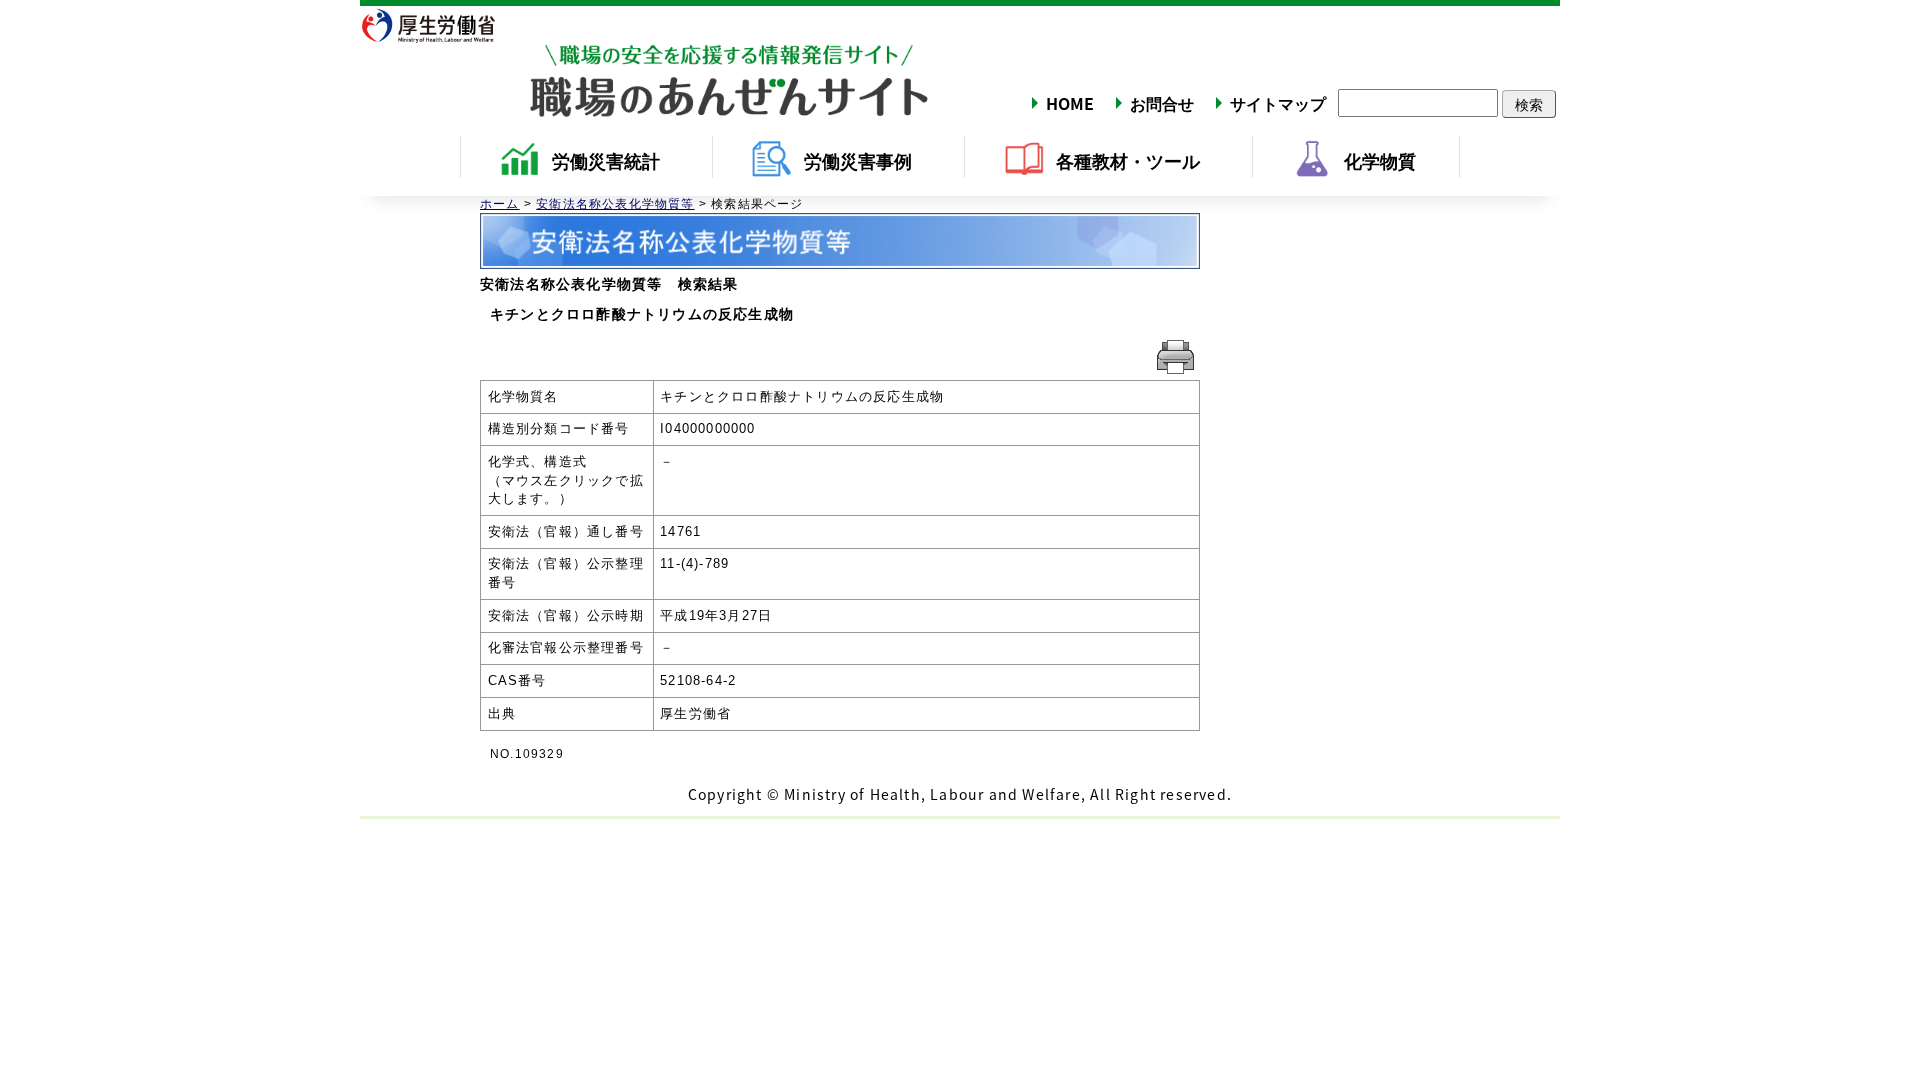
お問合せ (1162, 103)
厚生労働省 (440, 25)
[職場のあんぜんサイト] (645, 63)
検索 (1529, 104)
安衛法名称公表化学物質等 (615, 204)
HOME (1070, 103)
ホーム (500, 204)
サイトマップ (1278, 103)
